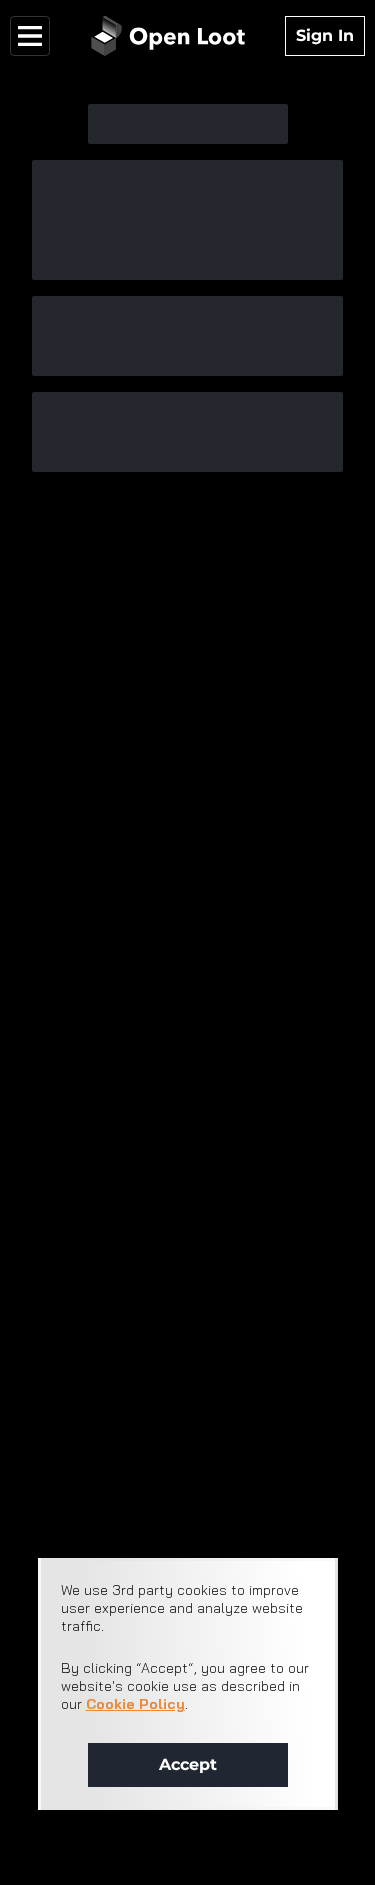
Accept (188, 1764)
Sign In (325, 35)
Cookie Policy (135, 1704)
